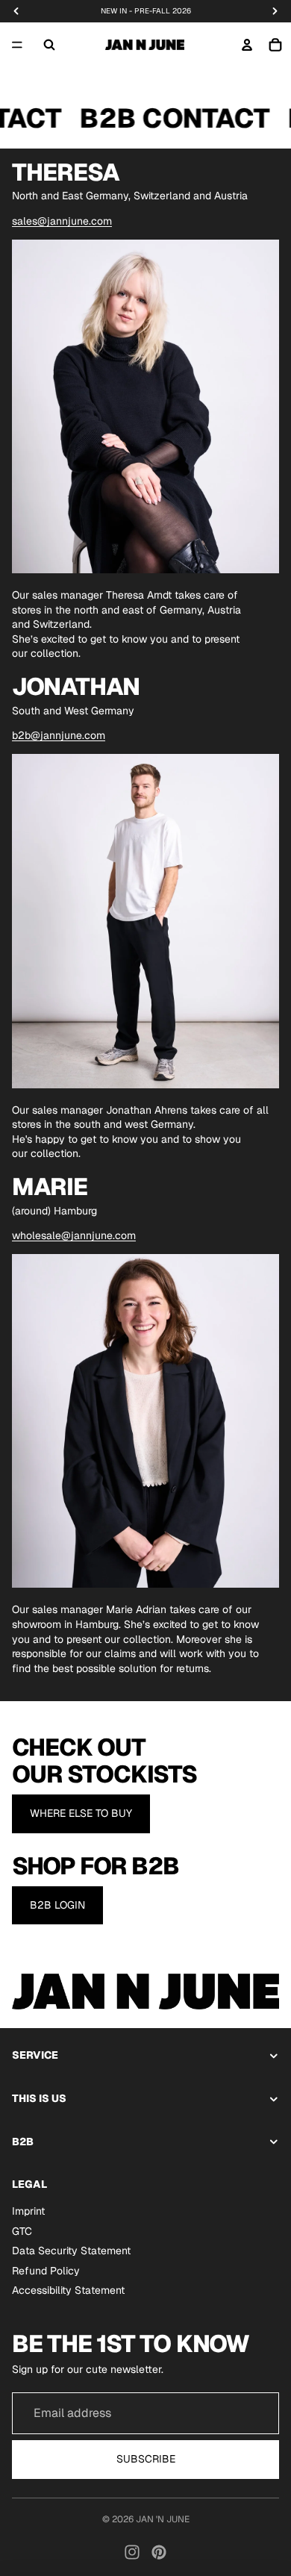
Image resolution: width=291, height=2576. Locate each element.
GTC (22, 2230)
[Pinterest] (159, 2552)
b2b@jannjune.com (59, 735)
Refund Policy (46, 2271)
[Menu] (17, 45)
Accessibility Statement (68, 2290)
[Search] (49, 45)
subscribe (146, 2459)
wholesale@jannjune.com (74, 1235)
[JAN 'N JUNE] (145, 45)
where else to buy (81, 1813)
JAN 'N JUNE (163, 2519)
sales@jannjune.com (62, 221)
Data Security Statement (71, 2251)
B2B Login (57, 1905)
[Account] (247, 45)
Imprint (28, 2211)
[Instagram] (132, 2552)
